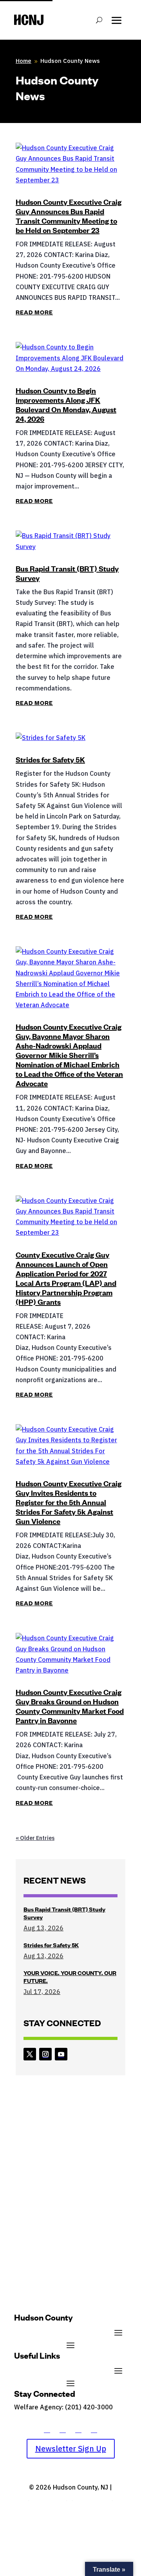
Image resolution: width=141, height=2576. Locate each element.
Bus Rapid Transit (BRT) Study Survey (67, 573)
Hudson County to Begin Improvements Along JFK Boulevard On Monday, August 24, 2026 (66, 405)
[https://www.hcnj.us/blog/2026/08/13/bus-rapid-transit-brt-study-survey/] (70, 541)
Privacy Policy (92, 2498)
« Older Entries (35, 1838)
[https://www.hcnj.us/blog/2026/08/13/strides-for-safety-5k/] (70, 738)
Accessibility (48, 2498)
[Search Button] (99, 20)
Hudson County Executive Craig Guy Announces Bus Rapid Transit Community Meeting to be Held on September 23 (69, 216)
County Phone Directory (49, 2418)
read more (34, 312)
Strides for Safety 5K (50, 759)
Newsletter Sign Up (71, 2448)
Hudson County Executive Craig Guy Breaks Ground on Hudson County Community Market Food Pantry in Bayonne (70, 1706)
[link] (30, 2054)
